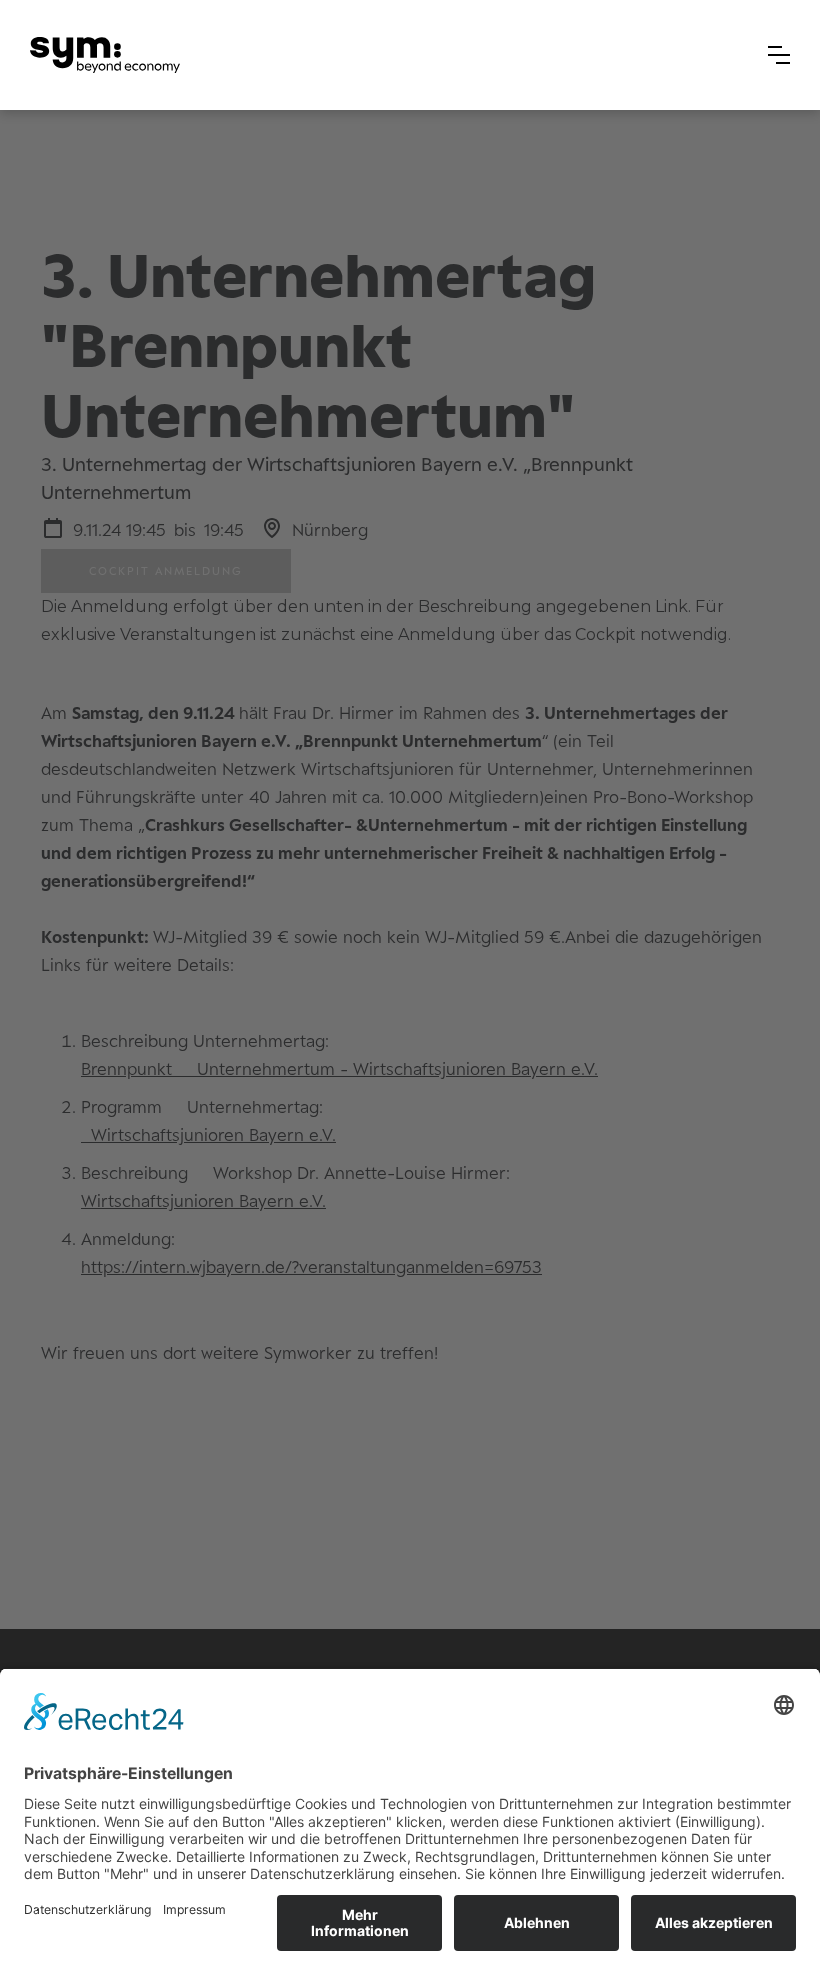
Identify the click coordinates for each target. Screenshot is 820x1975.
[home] (105, 55)
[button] (779, 55)
